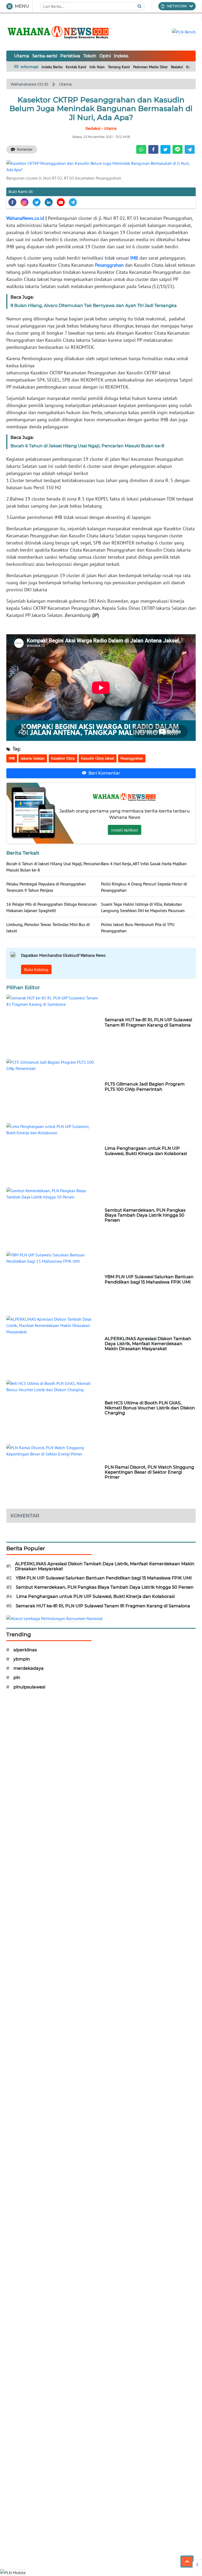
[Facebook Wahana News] (12, 202)
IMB (134, 258)
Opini (105, 56)
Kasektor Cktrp (63, 758)
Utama (22, 56)
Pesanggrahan (109, 265)
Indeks (121, 56)
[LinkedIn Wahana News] (49, 202)
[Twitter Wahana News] (37, 202)
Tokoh (90, 56)
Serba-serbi (45, 56)
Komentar (25, 149)
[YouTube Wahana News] (61, 202)
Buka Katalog (36, 969)
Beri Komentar (104, 773)
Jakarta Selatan (33, 758)
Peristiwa (70, 56)
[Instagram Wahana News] (24, 202)
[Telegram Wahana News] (73, 202)
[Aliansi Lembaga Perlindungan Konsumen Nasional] (54, 1618)
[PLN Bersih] (184, 31)
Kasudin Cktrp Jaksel (98, 758)
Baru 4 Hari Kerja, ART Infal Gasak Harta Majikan (144, 864)
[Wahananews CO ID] (59, 32)
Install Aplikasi (125, 830)
